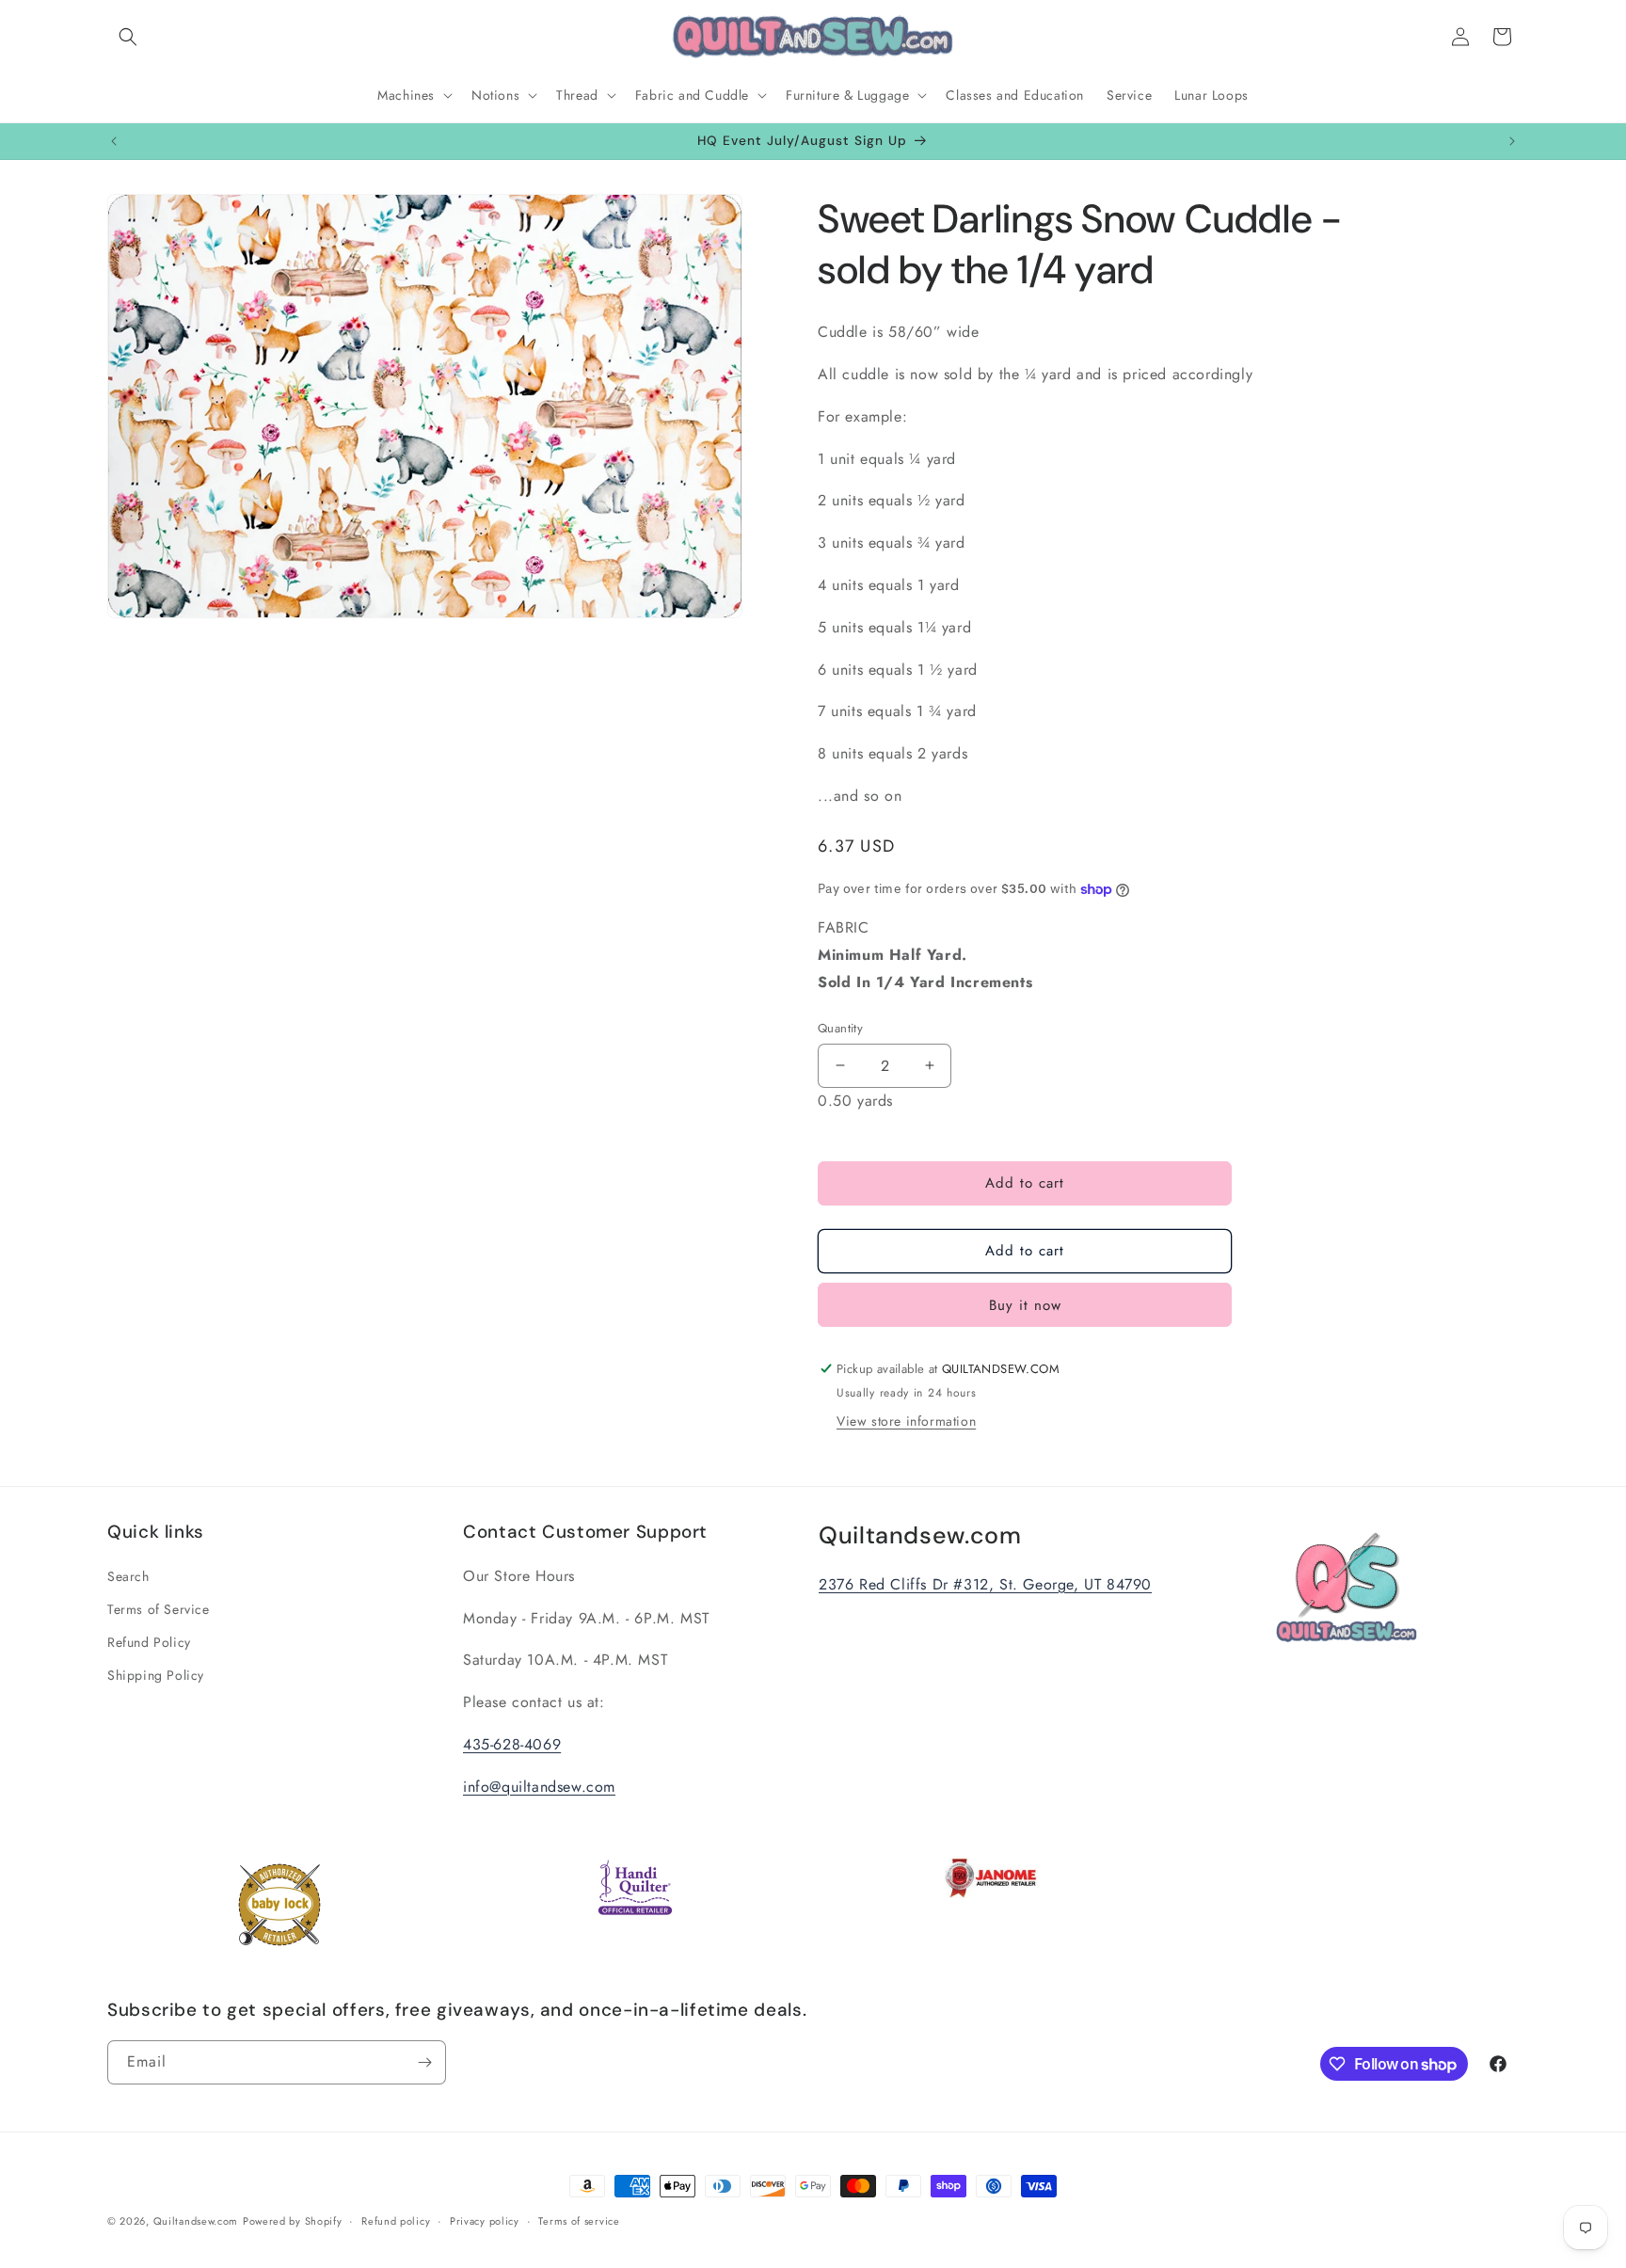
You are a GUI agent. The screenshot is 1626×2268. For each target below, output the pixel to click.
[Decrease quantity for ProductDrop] (840, 1066)
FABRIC (925, 955)
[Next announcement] (1512, 141)
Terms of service (579, 2221)
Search (128, 1576)
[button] (128, 37)
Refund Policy (149, 1642)
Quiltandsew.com (196, 2221)
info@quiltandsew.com (539, 1787)
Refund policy (396, 2221)
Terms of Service (159, 1609)
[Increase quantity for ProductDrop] (929, 1066)
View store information (906, 1421)
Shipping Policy (156, 1675)
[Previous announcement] (114, 141)
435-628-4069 (512, 1744)
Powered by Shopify (293, 2221)
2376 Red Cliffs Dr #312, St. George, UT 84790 (985, 1584)
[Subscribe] (424, 2062)
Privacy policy (485, 2221)
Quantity (840, 1028)
